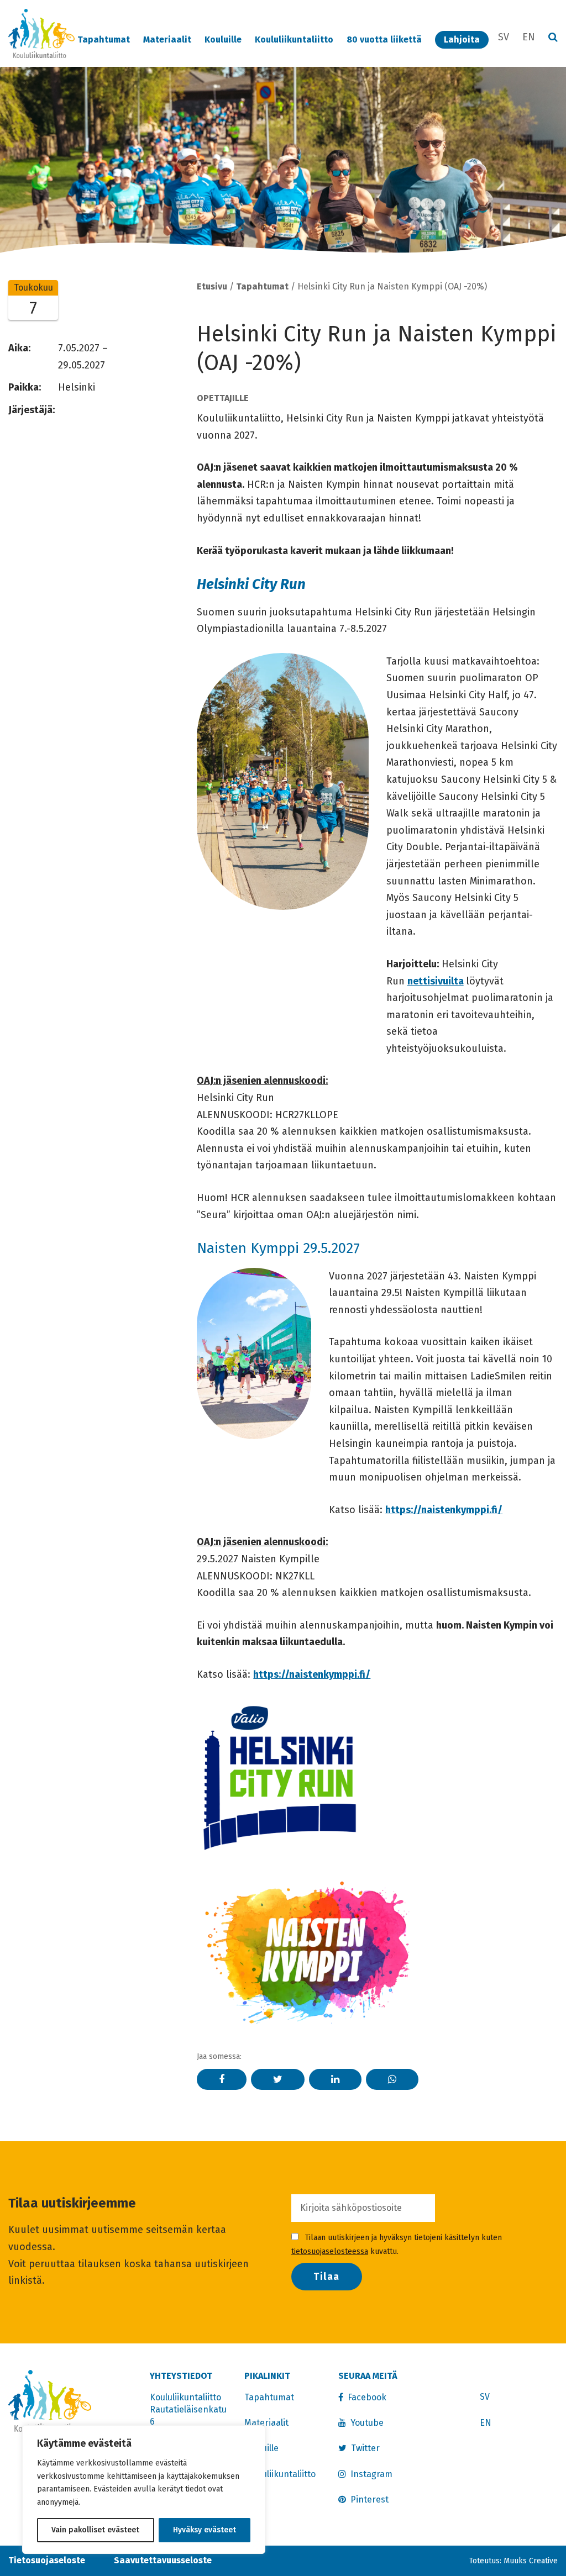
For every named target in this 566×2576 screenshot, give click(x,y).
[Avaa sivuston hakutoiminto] (553, 38)
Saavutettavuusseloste (163, 2560)
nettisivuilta (436, 981)
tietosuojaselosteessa (330, 2251)
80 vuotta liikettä (384, 39)
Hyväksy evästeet (205, 2530)
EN (529, 37)
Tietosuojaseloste (47, 2560)
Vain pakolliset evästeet (95, 2530)
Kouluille (223, 39)
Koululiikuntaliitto (294, 39)
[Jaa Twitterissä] (278, 2079)
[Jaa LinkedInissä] (335, 2079)
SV (504, 37)
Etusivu (212, 286)
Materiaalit (167, 39)
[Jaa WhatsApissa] (392, 2079)
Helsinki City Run (251, 584)
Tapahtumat (104, 39)
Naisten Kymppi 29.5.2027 (278, 1248)
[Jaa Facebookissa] (222, 2079)
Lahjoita (462, 39)
